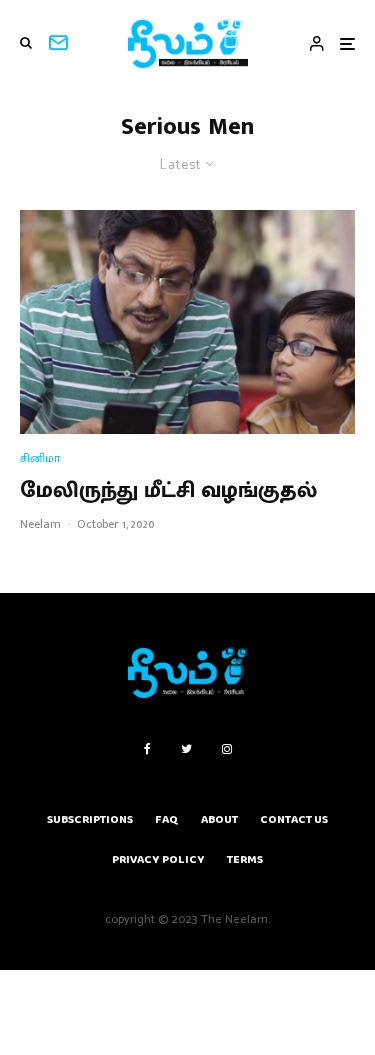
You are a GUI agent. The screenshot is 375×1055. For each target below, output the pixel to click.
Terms (245, 859)
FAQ (167, 819)
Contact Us (294, 819)
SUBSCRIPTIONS (90, 819)
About (219, 819)
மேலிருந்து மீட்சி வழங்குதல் (168, 491)
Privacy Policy (158, 859)
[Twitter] (186, 749)
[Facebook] (147, 749)
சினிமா (40, 458)
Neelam (40, 524)
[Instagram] (227, 749)
